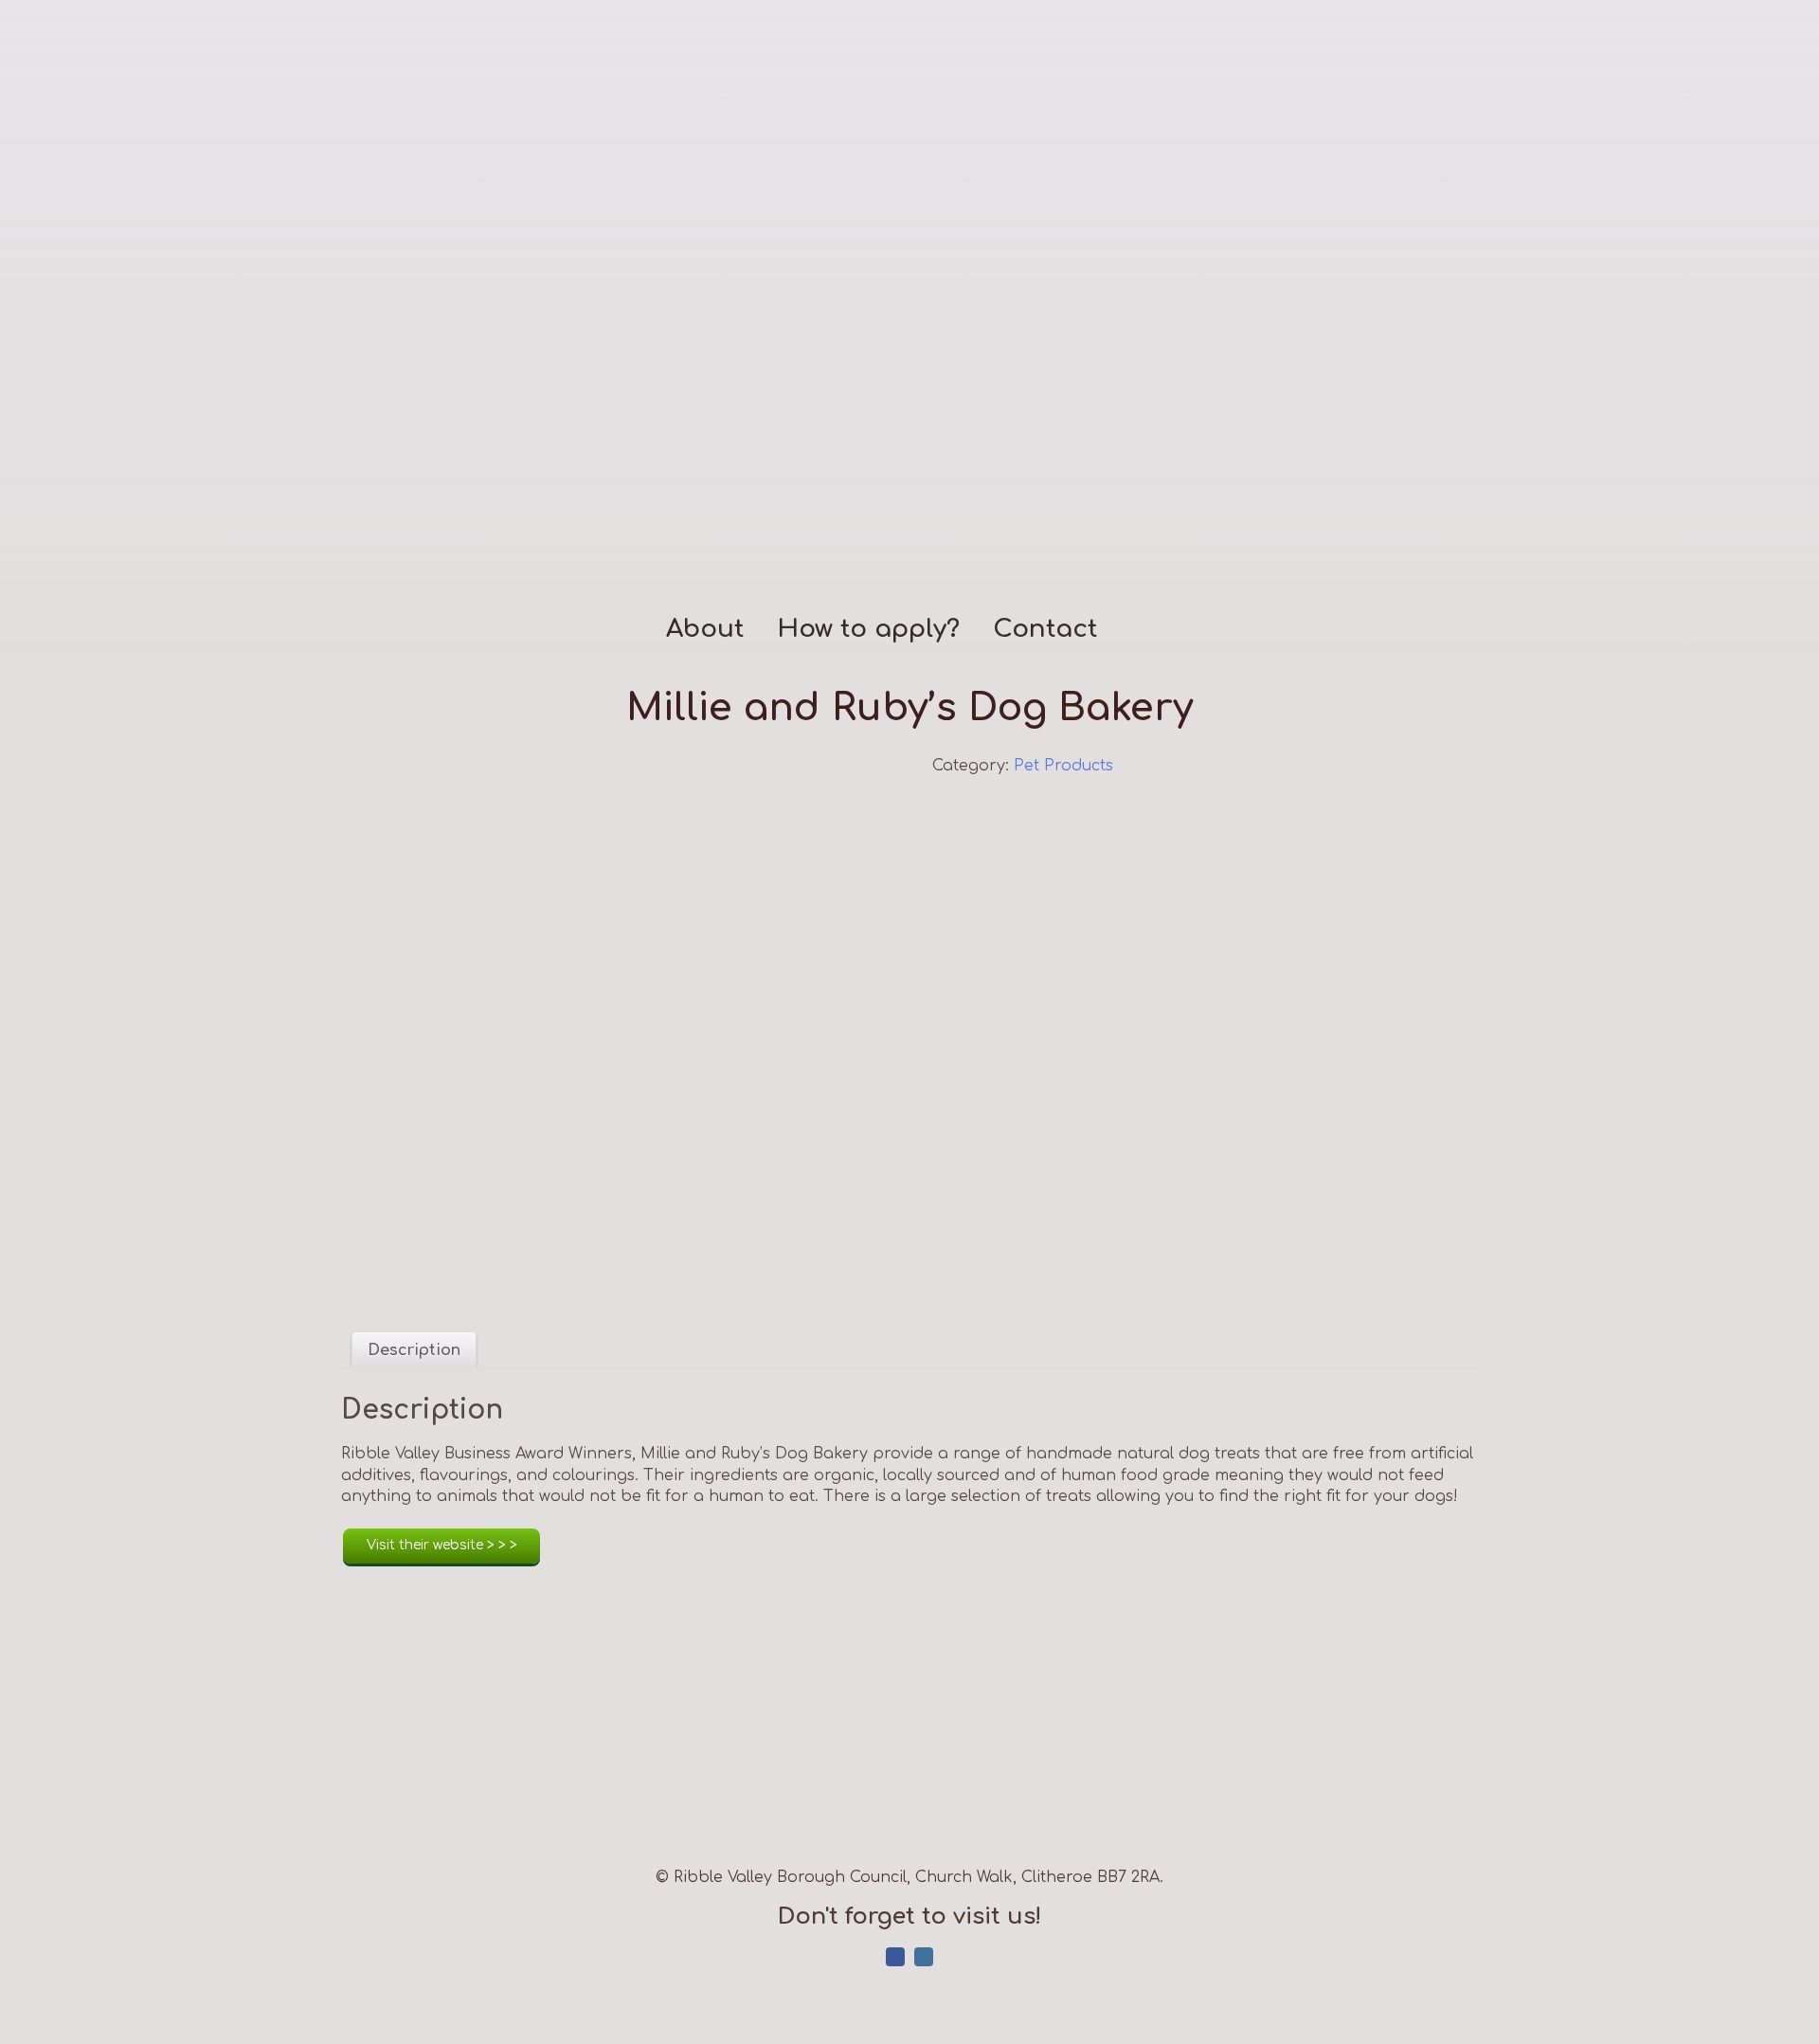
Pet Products (1063, 766)
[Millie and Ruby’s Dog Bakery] (614, 1028)
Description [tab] (414, 1350)
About (705, 630)
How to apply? (868, 630)
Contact (1045, 630)
